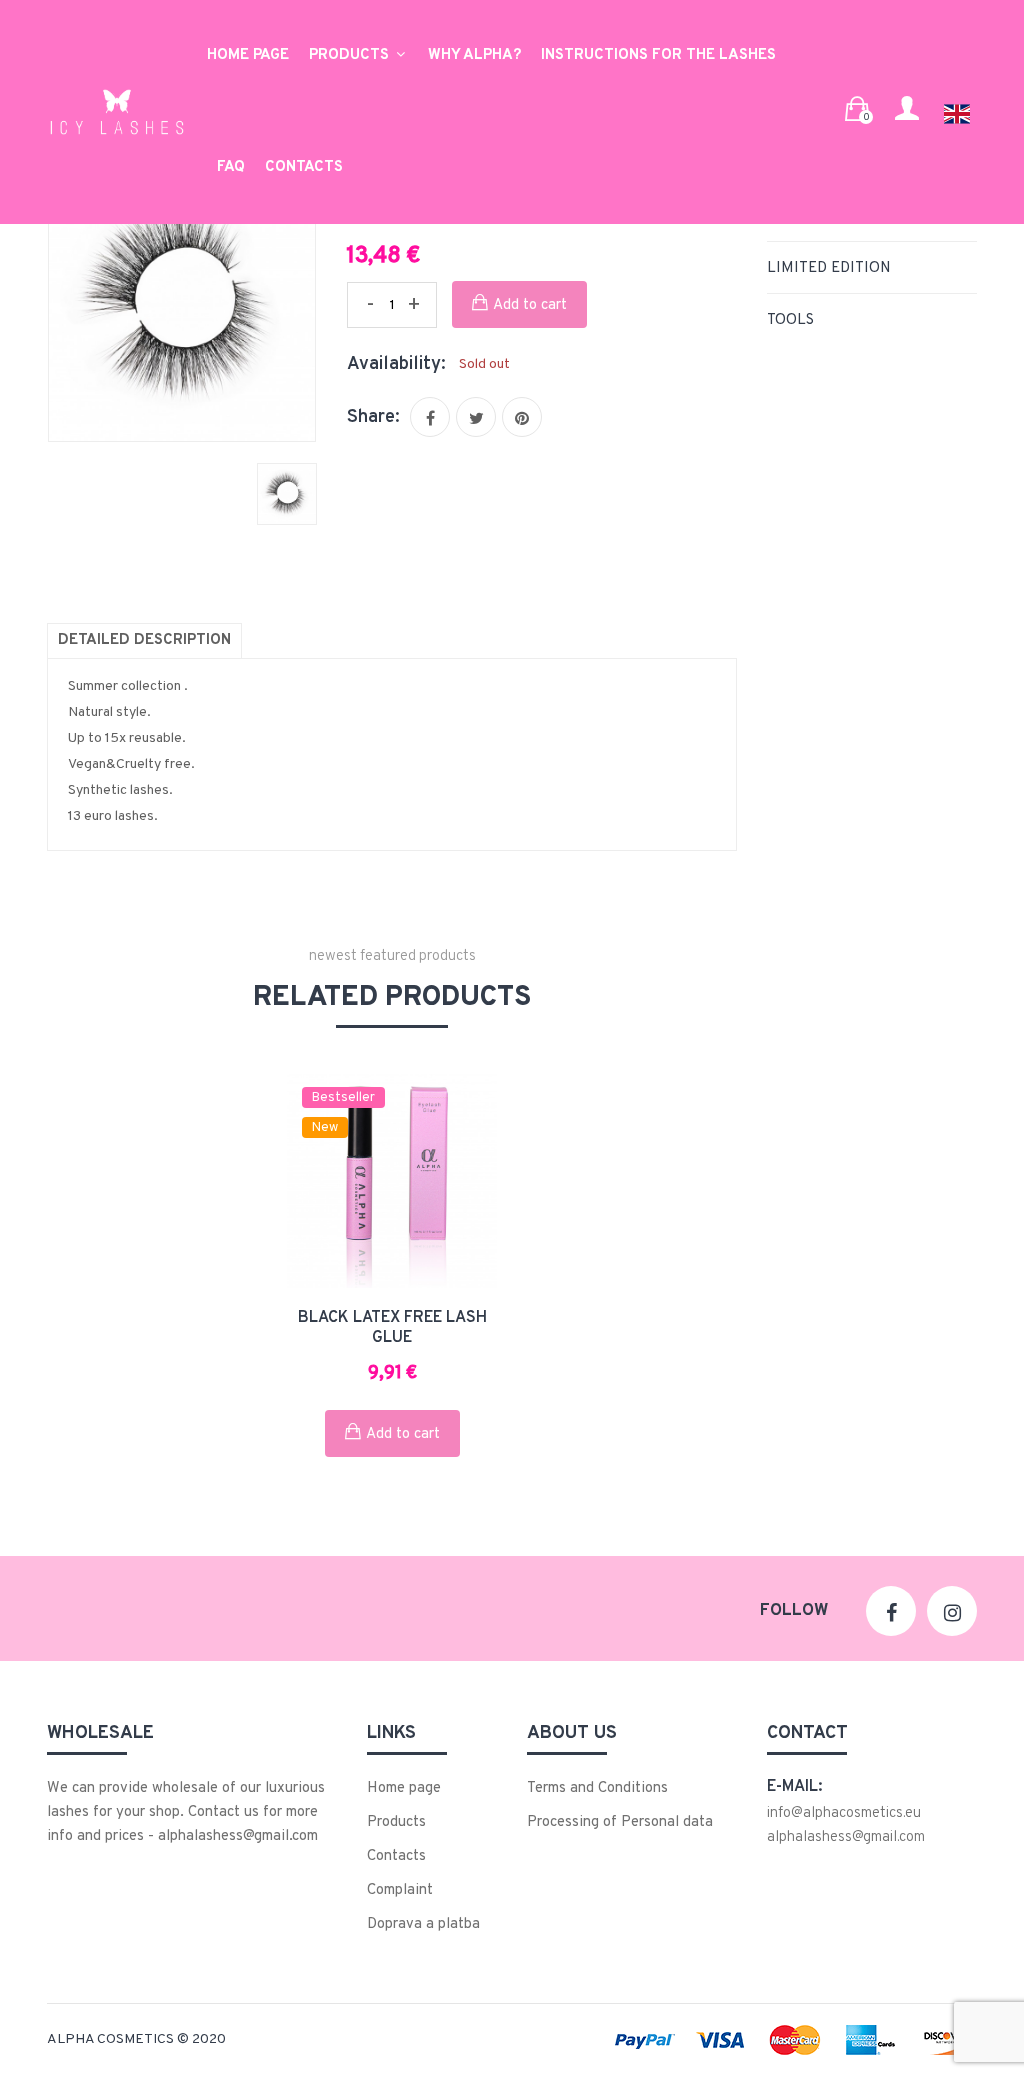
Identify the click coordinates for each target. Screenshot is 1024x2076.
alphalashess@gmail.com (846, 1837)
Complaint (400, 1890)
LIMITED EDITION (829, 268)
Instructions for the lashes (658, 55)
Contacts (304, 167)
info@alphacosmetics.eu (844, 1813)
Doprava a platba (423, 1924)
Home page (248, 55)
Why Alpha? (474, 55)
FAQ (231, 167)
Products (351, 55)
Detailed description (144, 640)
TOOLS (790, 320)
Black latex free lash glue (392, 1328)
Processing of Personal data (620, 1822)
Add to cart (530, 305)
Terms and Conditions (597, 1788)
